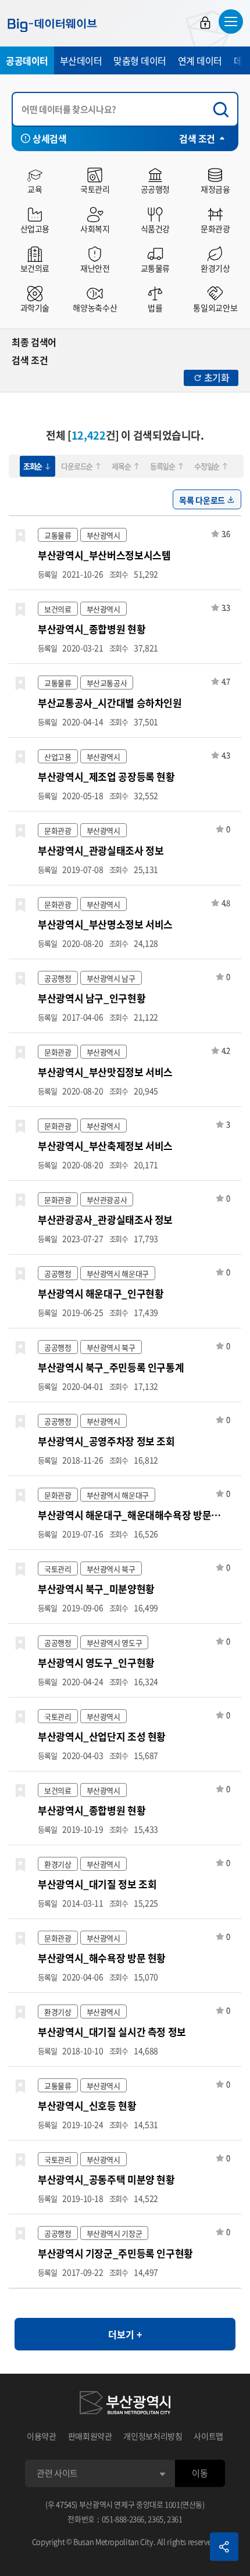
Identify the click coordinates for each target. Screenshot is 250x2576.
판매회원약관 (90, 2436)
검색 (224, 110)
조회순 (33, 466)
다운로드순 (77, 466)
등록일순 (162, 466)
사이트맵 (208, 2436)
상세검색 (49, 138)
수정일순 (207, 466)
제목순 (121, 466)
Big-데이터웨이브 (52, 25)
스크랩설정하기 (20, 536)
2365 (156, 2519)
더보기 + (125, 2334)
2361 (175, 2519)
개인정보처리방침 (153, 2436)
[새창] (125, 2404)
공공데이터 (27, 60)
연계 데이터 (200, 60)
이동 (200, 2473)
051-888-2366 (123, 2519)
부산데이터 (81, 60)
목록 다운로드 (202, 500)
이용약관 (42, 2436)
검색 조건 (197, 138)
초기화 (217, 377)
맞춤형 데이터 (140, 60)
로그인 (205, 23)
